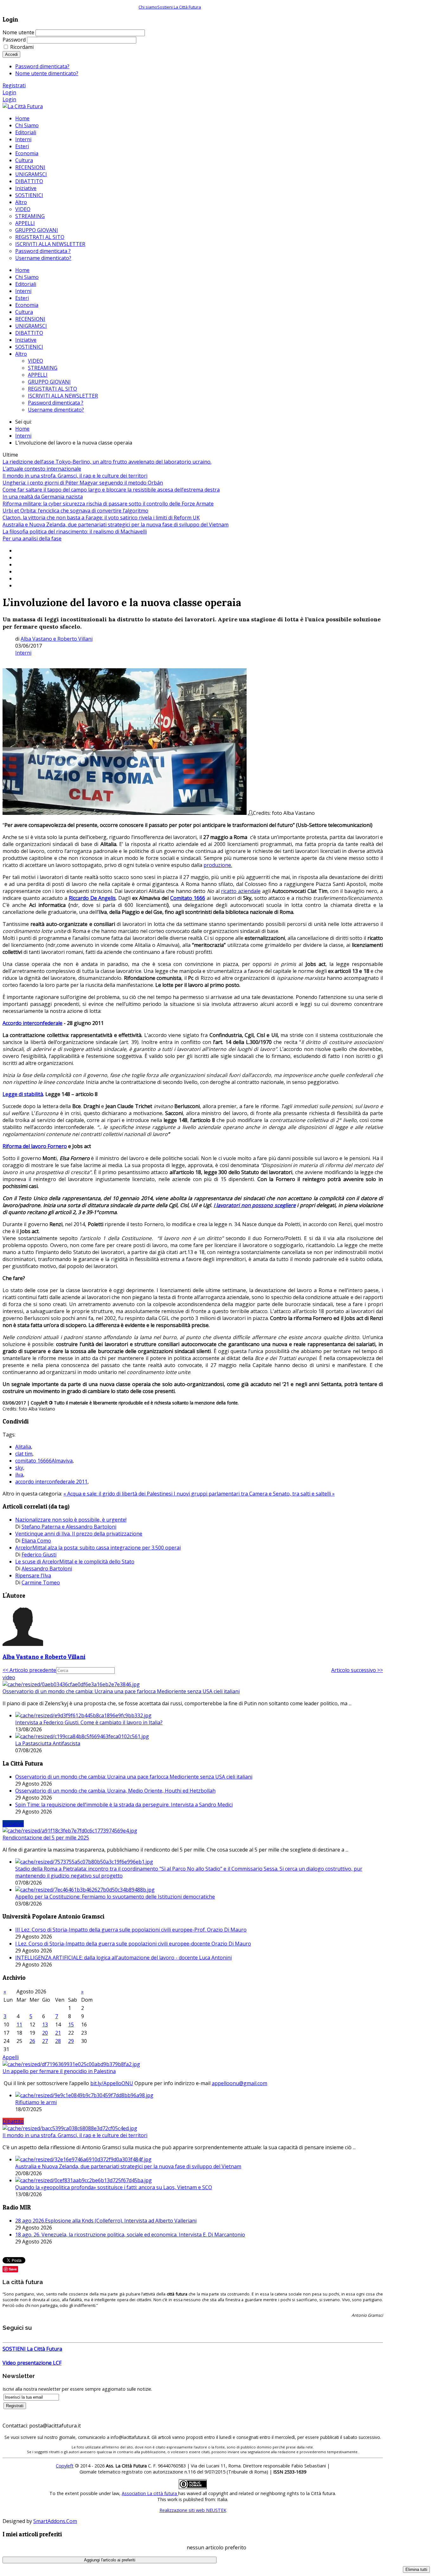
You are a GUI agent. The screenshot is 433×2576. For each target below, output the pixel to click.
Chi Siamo (27, 277)
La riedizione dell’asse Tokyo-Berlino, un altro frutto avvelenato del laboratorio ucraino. (107, 462)
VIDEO (36, 361)
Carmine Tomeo (41, 1582)
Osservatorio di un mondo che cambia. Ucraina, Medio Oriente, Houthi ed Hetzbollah (115, 1791)
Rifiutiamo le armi (36, 2102)
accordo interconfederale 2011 (51, 1482)
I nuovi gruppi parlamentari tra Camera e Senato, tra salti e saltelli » (254, 1494)
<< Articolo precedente (29, 1670)
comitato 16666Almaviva (44, 1461)
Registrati (14, 85)
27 (45, 2041)
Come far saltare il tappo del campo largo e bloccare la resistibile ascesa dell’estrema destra (111, 490)
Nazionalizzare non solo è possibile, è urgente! (71, 1520)
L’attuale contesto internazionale (42, 469)
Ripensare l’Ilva (33, 1575)
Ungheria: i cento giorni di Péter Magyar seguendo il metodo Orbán (83, 483)
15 (71, 2024)
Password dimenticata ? (56, 403)
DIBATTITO (29, 333)
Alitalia (23, 1447)
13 (45, 2024)
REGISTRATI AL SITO (52, 389)
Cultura (24, 312)
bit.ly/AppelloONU (112, 2083)
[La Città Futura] (23, 106)
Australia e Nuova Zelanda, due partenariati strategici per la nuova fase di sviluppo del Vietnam (116, 525)
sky (19, 1468)
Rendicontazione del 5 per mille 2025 (46, 1838)
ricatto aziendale (241, 891)
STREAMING (43, 368)
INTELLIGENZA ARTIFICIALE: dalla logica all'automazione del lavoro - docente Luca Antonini (123, 1958)
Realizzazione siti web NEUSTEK (193, 2510)
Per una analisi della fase (32, 538)
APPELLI (38, 375)
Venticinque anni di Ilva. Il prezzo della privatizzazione (79, 1534)
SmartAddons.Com (55, 2521)
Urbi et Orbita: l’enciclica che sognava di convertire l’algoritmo (75, 511)
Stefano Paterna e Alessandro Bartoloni (69, 1527)
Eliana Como (36, 1541)
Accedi (11, 54)
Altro (21, 354)
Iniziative (26, 340)
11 (19, 2024)
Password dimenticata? (42, 66)
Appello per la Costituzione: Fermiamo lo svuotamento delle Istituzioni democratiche (115, 1897)
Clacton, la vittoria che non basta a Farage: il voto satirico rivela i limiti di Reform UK (101, 518)
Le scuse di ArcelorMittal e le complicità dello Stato (75, 1562)
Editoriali (26, 284)
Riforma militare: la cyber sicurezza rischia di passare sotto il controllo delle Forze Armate (108, 504)
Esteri (22, 298)
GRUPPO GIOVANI (49, 382)
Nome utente (18, 32)
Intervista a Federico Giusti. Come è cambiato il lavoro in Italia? (89, 1722)
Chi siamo (148, 7)
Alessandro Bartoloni (47, 1569)
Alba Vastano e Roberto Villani (57, 639)
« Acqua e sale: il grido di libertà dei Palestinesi (119, 1494)
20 (45, 2033)
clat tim (24, 1454)
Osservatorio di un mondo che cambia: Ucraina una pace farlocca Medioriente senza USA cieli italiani (121, 1691)
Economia (27, 305)
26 (32, 2041)
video (9, 1677)
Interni (23, 291)
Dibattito (13, 2121)
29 (71, 2041)
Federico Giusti (39, 1555)
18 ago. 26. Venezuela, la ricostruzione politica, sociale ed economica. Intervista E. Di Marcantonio (130, 2235)
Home (22, 270)
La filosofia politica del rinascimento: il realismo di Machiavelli (75, 532)
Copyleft (65, 2466)
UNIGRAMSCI (31, 326)
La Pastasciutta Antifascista (48, 1743)
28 (58, 2041)
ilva (19, 1475)
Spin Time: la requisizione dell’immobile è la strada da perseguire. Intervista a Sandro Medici (124, 1805)
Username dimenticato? (56, 410)
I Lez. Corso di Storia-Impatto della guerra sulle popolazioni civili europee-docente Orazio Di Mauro (133, 1944)
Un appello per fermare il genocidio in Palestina (59, 2071)
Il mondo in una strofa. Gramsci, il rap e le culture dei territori (75, 476)
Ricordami (22, 47)
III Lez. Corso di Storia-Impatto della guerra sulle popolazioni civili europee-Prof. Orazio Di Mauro (131, 1930)
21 (58, 2033)
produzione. (218, 865)
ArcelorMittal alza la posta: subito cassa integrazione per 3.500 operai (98, 1548)
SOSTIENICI (29, 347)
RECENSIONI (30, 319)
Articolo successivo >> (357, 1670)
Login (9, 92)
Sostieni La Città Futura (179, 7)
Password (14, 40)
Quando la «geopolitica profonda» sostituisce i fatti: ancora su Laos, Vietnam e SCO (114, 2187)
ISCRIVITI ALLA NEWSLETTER (63, 396)
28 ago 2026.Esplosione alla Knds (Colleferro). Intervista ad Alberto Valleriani (106, 2221)
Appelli (11, 2057)
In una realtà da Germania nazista (43, 497)
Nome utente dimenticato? (47, 73)
